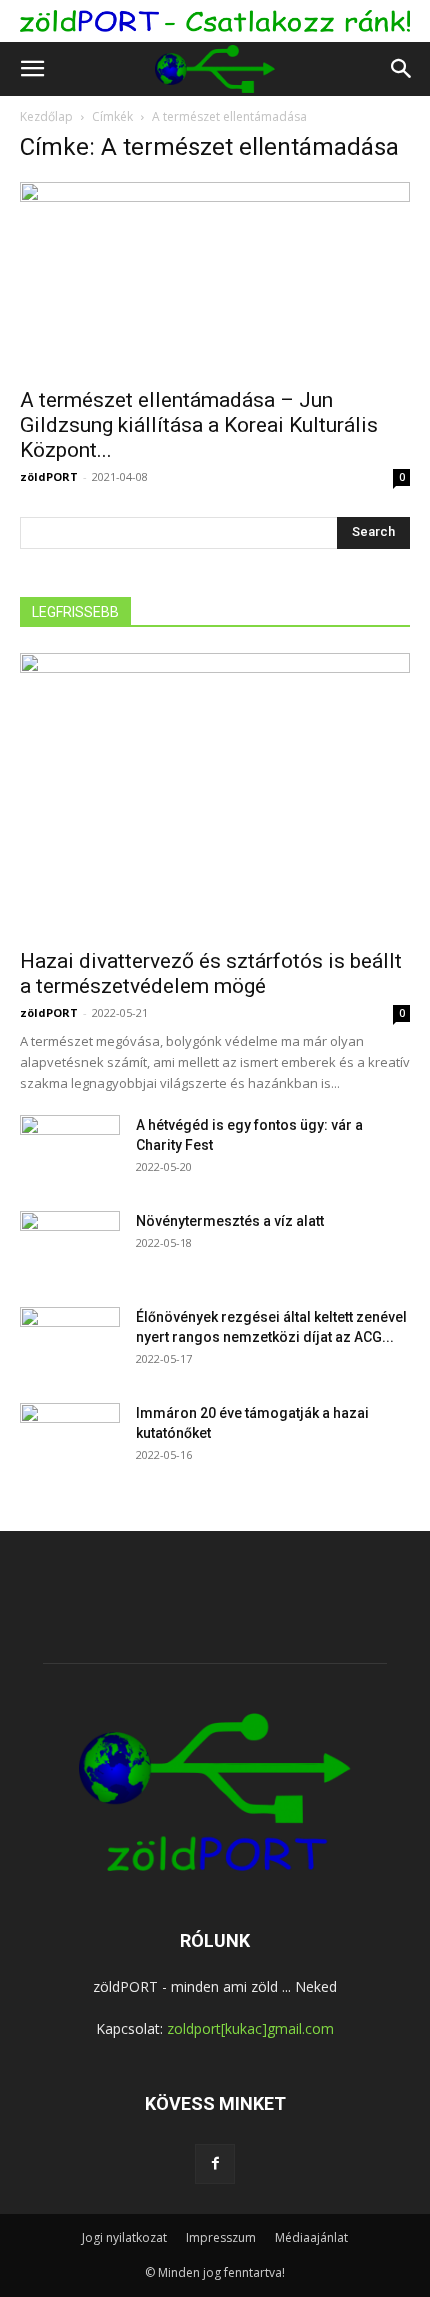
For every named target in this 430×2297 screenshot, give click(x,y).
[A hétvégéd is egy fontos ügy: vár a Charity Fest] (70, 1150)
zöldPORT (49, 476)
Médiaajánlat (311, 2237)
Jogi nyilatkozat (124, 2237)
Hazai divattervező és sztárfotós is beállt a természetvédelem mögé (211, 973)
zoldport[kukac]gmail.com (250, 2028)
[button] (32, 69)
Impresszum (221, 2237)
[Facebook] (215, 2164)
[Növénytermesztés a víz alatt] (70, 1246)
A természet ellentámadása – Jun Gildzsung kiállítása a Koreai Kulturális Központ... (199, 425)
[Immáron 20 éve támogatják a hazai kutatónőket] (70, 1438)
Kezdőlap (46, 116)
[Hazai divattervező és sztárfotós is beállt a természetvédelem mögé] (215, 794)
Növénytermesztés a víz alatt (230, 1221)
